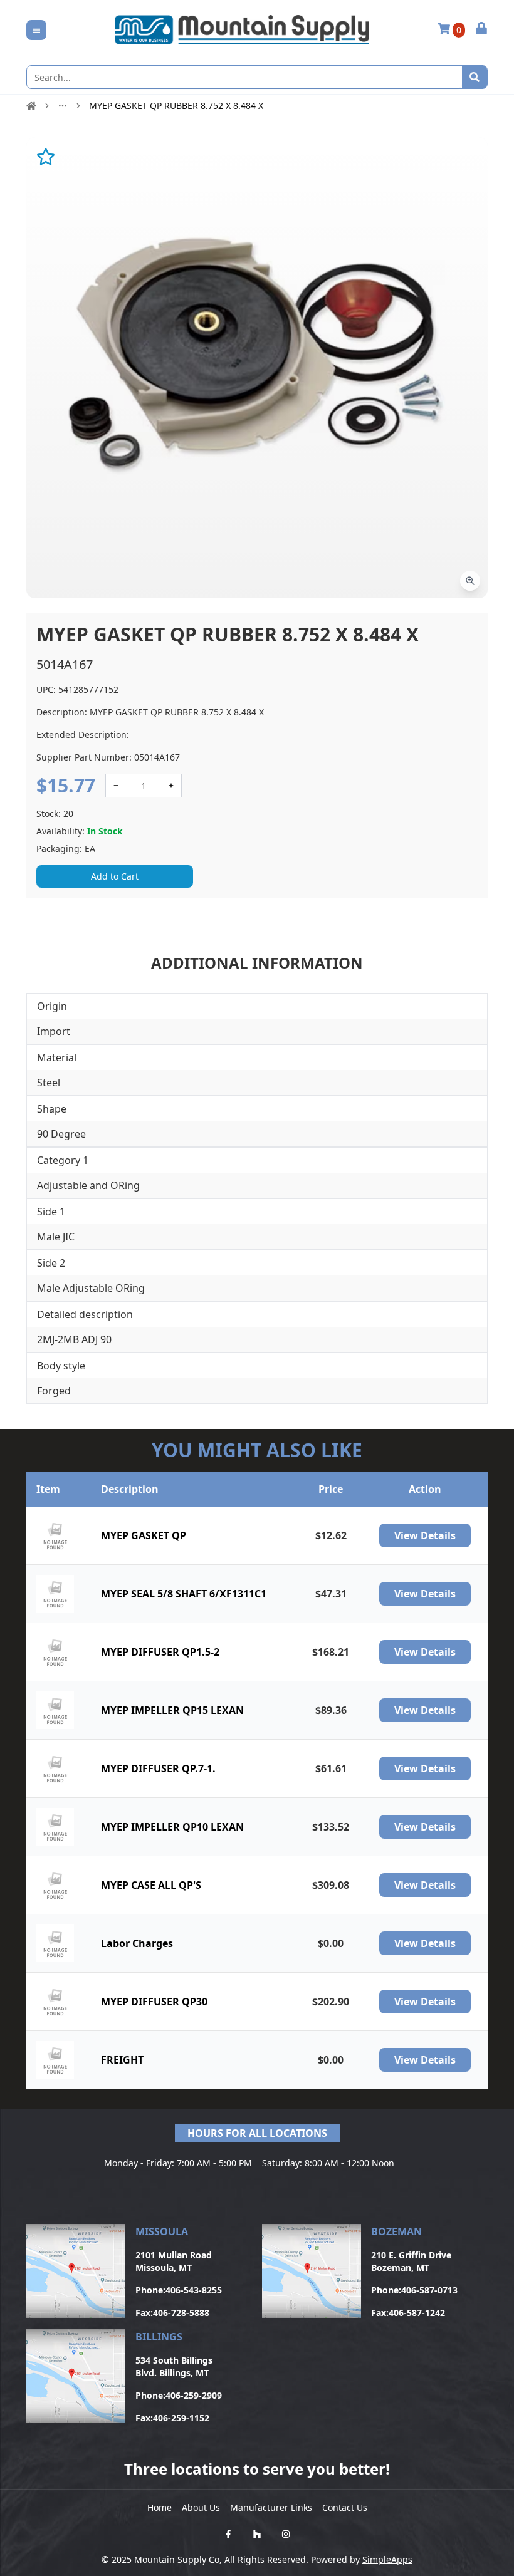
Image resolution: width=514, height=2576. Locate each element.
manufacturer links (271, 2507)
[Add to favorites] (46, 157)
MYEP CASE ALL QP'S (151, 1885)
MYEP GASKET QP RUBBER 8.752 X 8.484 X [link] (176, 106)
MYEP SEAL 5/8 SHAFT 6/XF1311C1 (184, 1594)
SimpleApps (387, 2559)
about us (201, 2507)
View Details (425, 1535)
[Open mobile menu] (36, 30)
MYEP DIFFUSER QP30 (154, 2002)
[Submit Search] (475, 77)
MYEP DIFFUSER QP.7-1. (158, 1768)
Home (160, 2507)
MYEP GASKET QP (144, 1535)
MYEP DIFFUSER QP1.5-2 (160, 1652)
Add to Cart (115, 876)
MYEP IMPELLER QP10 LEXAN (172, 1827)
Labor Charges (137, 1943)
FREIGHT (122, 2060)
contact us (345, 2507)
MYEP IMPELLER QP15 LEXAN (172, 1710)
